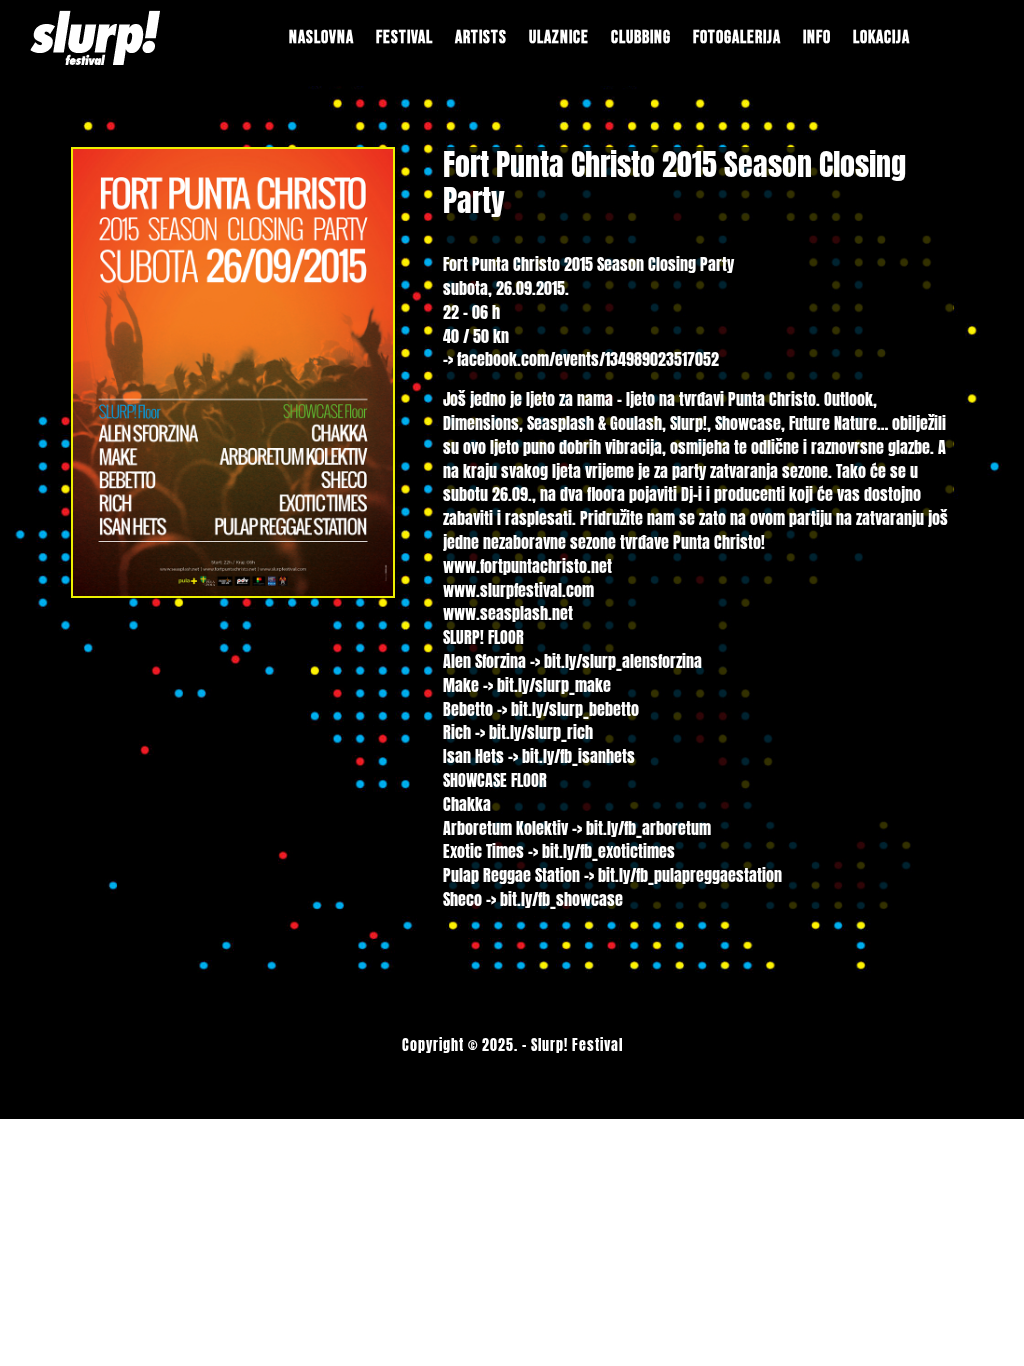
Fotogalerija (737, 37)
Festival (404, 37)
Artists (481, 37)
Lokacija (881, 37)
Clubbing (641, 37)
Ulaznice (559, 37)
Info (817, 37)
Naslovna (321, 37)
